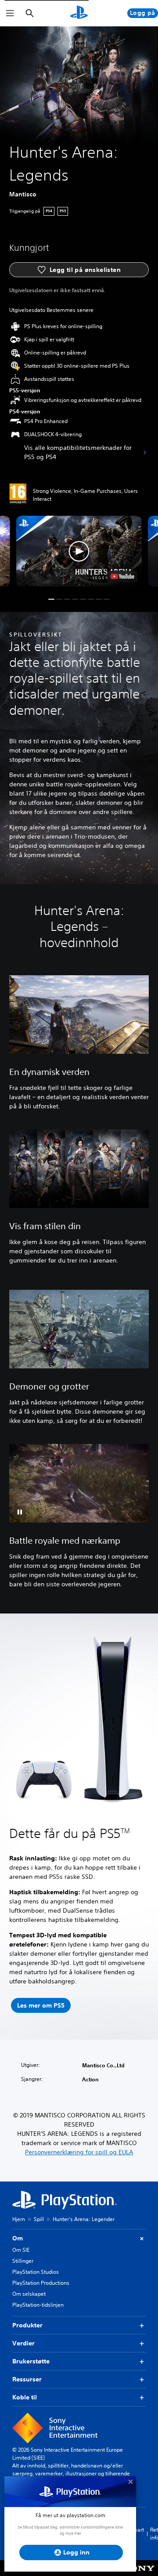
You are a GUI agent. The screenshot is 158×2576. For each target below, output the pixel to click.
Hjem (19, 2219)
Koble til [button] (25, 2397)
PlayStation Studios (36, 2272)
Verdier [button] (23, 2343)
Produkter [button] (27, 2325)
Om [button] (18, 2238)
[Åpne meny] (10, 13)
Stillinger (23, 2261)
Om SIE (21, 2250)
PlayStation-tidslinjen (38, 2305)
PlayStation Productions (41, 2283)
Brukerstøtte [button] (31, 2361)
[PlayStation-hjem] (79, 13)
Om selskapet (29, 2294)
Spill (39, 2219)
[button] (79, 551)
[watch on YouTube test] (122, 576)
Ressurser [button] (27, 2379)
